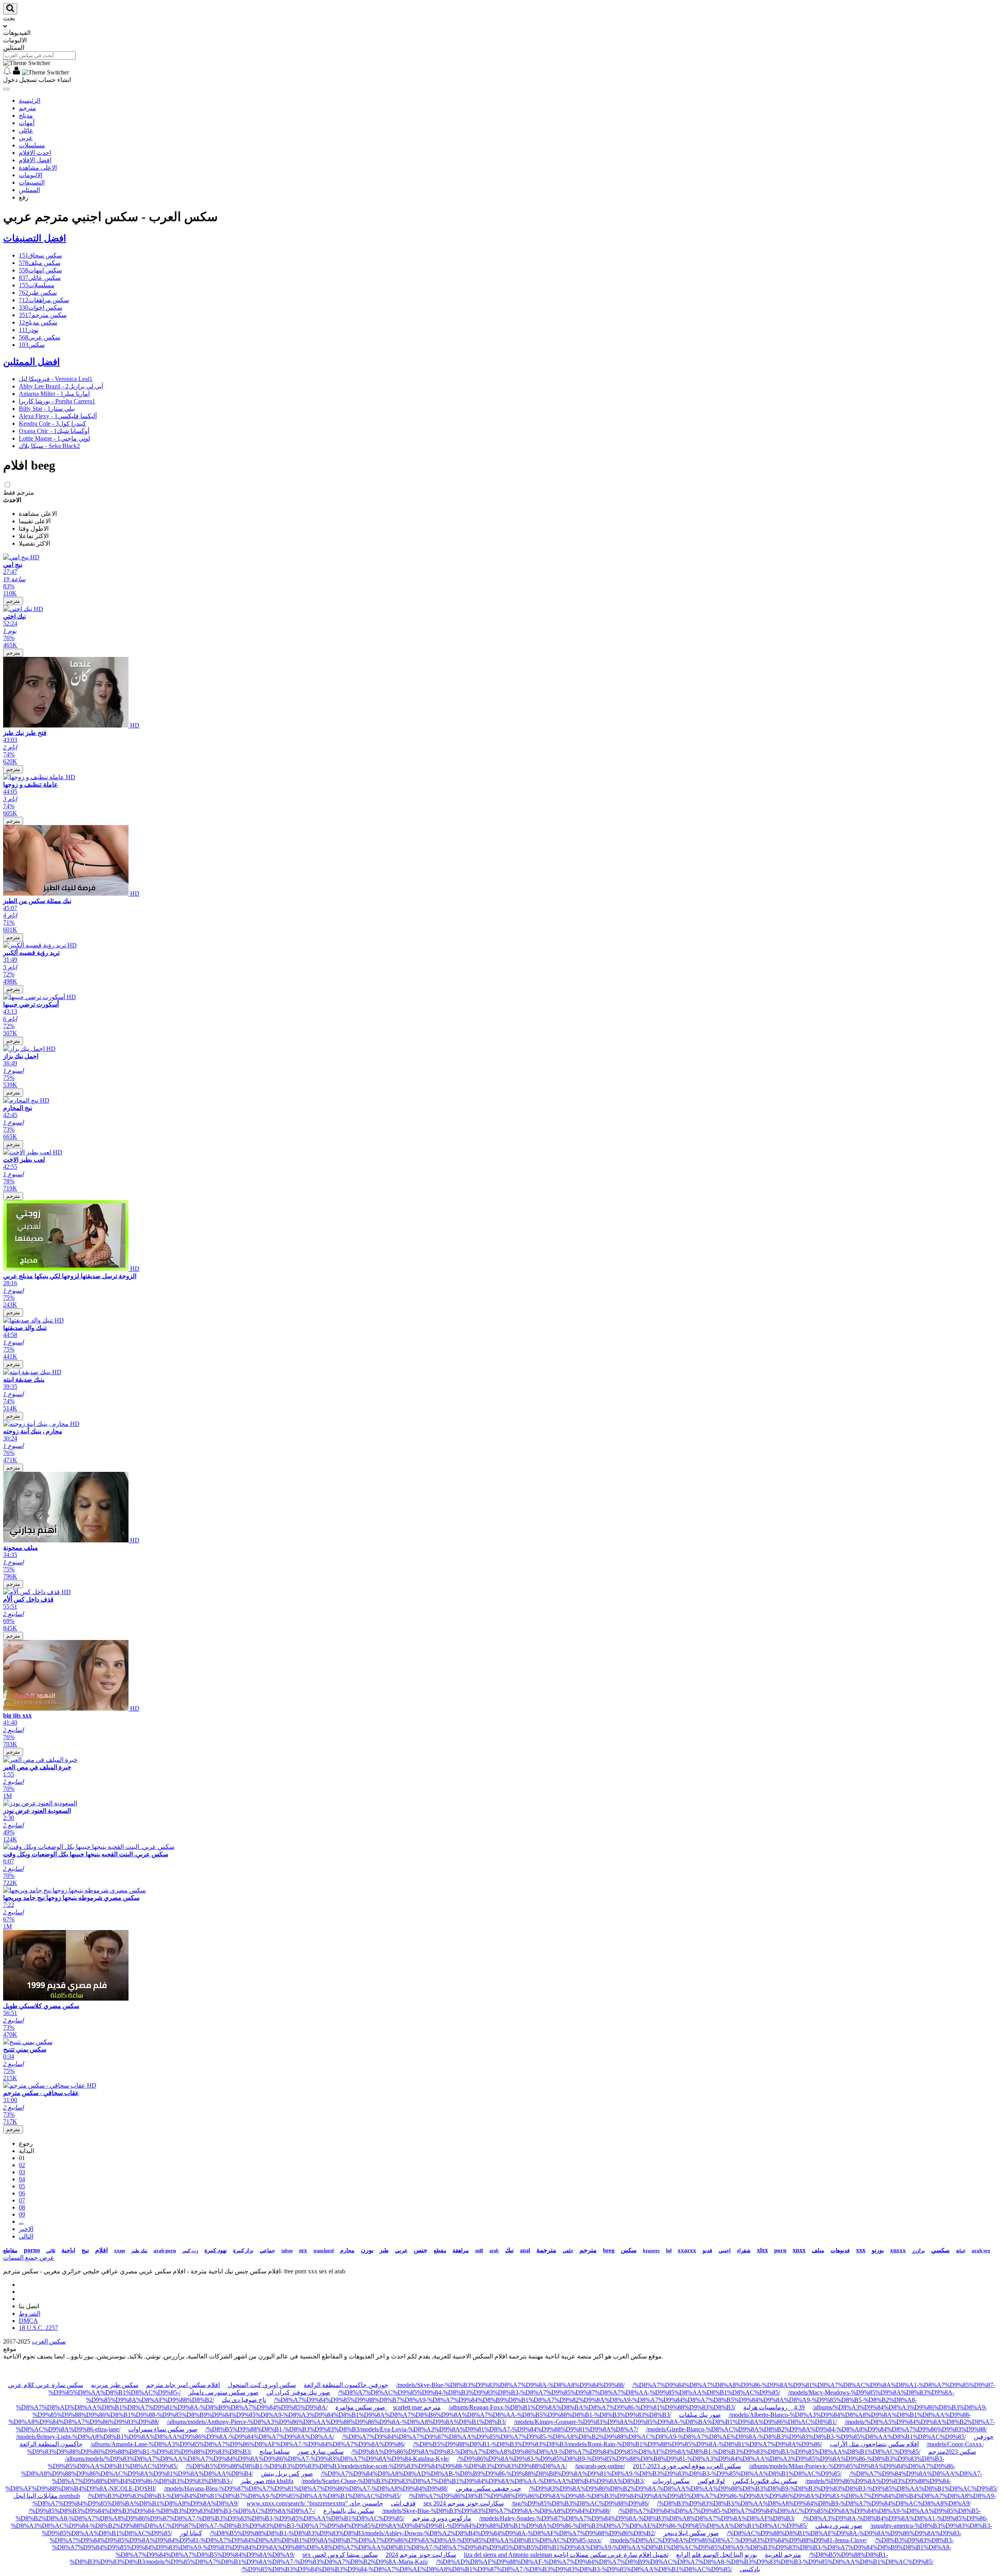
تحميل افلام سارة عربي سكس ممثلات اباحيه (611, 2555)
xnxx (799, 2250)
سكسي (941, 2250)
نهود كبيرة (216, 2250)
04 (22, 2179)
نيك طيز (139, 2251)
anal (525, 2250)
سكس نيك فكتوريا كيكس (765, 2481)
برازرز (919, 2250)
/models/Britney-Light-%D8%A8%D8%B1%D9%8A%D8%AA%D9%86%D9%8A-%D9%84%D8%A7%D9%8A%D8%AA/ (175, 2437)
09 (22, 2214)
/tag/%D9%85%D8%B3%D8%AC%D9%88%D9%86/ (580, 2503)
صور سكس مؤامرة (361, 2407)
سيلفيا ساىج (274, 2452)
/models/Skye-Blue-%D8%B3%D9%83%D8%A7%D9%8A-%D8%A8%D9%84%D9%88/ (510, 2385)
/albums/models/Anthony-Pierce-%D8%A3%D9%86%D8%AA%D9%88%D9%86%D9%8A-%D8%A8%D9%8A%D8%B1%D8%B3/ (337, 2422)
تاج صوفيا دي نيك (244, 2400)
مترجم (27, 108)
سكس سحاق (40, 255)
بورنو (878, 2250)
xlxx (762, 2250)
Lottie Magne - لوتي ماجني (54, 438)
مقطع (440, 2250)
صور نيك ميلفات (700, 2415)
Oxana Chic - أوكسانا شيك (54, 431)
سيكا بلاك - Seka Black (49, 446)
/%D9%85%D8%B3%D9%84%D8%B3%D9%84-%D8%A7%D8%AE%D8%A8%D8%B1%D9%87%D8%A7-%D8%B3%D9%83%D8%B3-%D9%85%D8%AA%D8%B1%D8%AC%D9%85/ (487, 2569)
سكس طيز (38, 293)
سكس (32, 345)
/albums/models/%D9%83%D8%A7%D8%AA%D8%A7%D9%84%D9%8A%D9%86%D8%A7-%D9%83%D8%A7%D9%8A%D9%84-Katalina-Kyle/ (257, 2459)
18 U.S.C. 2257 (38, 2328)
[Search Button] (10, 9)
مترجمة (546, 2250)
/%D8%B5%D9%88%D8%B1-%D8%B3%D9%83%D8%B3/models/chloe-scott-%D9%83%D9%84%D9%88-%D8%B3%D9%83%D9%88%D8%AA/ (376, 2466)
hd (669, 2250)
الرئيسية (30, 101)
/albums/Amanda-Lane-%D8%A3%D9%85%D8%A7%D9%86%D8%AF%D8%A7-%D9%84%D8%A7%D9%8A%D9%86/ (248, 2444)
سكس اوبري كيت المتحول (262, 2385)
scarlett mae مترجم (417, 2407)
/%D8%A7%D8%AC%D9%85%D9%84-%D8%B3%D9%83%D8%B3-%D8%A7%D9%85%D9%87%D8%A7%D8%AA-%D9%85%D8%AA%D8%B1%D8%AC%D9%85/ (559, 2392)
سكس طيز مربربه (115, 2385)
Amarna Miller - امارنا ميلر (54, 394)
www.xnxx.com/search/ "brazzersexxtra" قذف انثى (331, 2503)
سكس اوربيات (671, 2481)
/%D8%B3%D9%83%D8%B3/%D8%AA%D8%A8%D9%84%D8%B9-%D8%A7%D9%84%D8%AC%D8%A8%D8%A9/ (814, 2503)
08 (22, 2207)
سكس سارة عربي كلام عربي (45, 2385)
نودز (29, 330)
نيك (509, 2250)
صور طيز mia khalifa (267, 2481)
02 (22, 2165)
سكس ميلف (40, 263)
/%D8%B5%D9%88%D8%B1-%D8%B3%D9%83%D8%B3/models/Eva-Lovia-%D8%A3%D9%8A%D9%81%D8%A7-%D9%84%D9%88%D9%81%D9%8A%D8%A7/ (422, 2429)
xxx (861, 2250)
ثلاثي (51, 2251)
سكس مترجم (43, 315)
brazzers (651, 2251)
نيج (85, 2250)
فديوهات (840, 2250)
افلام (101, 2250)
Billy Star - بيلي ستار (47, 409)
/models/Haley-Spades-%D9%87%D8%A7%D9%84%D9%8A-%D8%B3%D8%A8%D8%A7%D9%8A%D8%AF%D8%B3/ (637, 2518)
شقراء (744, 2250)
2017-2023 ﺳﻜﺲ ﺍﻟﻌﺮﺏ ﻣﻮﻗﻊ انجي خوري (687, 2466)
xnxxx (898, 2250)
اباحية (68, 2250)
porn (780, 2250)
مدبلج (26, 115)
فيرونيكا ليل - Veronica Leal (56, 379)
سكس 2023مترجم (952, 2452)
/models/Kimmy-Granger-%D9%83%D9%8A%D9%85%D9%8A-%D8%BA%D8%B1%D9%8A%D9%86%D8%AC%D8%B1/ (675, 2422)
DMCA (28, 2321)
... (21, 2221)
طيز (384, 2250)
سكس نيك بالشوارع (349, 2511)
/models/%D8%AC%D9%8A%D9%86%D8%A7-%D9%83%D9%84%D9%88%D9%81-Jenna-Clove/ (738, 2540)
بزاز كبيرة (243, 2250)
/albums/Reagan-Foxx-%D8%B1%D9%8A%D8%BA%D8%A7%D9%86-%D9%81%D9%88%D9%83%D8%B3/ (592, 2407)
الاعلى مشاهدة (38, 168)
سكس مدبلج (38, 322)
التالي (26, 2236)
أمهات (27, 123)
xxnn (119, 2250)
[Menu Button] (6, 89)
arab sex (981, 2250)
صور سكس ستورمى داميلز (224, 2392)
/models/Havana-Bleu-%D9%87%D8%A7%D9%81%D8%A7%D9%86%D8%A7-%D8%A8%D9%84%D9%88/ (306, 2488)
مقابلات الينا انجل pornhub (47, 2496)
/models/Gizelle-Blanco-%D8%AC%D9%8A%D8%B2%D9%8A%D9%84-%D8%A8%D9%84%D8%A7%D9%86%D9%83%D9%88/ (817, 2429)
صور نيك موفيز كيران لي (298, 2392)
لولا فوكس (711, 2481)
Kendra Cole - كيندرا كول (53, 424)
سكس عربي (40, 337)
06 (22, 2193)
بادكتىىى (750, 2569)
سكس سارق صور (320, 2452)
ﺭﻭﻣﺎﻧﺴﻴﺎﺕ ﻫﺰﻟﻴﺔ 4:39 (774, 2407)
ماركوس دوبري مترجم (442, 2518)
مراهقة (461, 2250)
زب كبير (190, 2251)
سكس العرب (49, 2341)
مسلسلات (32, 145)
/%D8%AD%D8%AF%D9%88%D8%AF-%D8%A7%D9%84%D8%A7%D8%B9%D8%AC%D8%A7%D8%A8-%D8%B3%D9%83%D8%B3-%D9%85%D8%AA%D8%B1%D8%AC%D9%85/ (685, 2562)
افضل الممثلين (32, 362)
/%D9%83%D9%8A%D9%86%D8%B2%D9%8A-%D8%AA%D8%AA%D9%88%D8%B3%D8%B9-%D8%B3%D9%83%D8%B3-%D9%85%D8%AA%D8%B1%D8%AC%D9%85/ (763, 2488)
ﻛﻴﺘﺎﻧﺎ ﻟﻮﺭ (191, 2533)
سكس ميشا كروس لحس (345, 2555)
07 (22, 2200)
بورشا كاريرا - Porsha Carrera (57, 401)
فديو (707, 2250)
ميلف (818, 2250)
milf (479, 2251)
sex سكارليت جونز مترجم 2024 (464, 2503)
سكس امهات (40, 270)
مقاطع (10, 2250)
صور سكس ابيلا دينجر (691, 2533)
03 (22, 2172)
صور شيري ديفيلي (839, 2526)
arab (494, 2251)
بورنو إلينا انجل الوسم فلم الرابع (717, 2555)
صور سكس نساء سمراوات (163, 2429)
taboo (287, 2251)
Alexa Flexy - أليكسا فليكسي (58, 416)
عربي (26, 138)
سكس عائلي (40, 278)
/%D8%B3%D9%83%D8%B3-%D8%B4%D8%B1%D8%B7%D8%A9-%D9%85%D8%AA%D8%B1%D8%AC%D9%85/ (244, 2496)
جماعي (267, 2250)
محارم (347, 2250)
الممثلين (29, 190)
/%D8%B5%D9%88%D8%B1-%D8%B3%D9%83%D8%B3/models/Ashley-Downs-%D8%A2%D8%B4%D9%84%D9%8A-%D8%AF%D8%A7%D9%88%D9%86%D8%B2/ (433, 2533)
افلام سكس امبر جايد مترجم (183, 2385)
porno (32, 2250)
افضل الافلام (35, 160)
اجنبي (725, 2250)
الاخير (26, 2229)
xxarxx (687, 2250)
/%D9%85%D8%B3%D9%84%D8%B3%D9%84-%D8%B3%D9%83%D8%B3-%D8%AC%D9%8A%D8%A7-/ (172, 2511)
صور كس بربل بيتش (287, 2474)
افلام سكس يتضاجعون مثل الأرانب (874, 2444)
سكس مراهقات (44, 300)
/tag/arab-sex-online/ (600, 2466)
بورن (367, 2250)
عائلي (26, 130)
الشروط (30, 2314)
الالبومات (31, 175)
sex (303, 2250)
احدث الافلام (35, 153)
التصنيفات (32, 182)
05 (22, 2186)
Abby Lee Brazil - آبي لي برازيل (61, 386)
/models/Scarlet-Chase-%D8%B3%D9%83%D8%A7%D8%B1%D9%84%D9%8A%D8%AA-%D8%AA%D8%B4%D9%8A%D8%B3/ (473, 2481)
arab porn (165, 2250)
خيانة (961, 2251)
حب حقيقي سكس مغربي (488, 2488)
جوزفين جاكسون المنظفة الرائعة (346, 2385)
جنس (421, 2250)
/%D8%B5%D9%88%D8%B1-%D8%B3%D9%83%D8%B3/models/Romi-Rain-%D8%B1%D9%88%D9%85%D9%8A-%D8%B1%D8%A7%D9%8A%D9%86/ (617, 2444)
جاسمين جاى (366, 2503)
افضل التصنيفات (35, 238)
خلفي (568, 2251)
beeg (609, 2250)
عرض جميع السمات (29, 2258)
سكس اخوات (41, 307)
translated (324, 2251)
